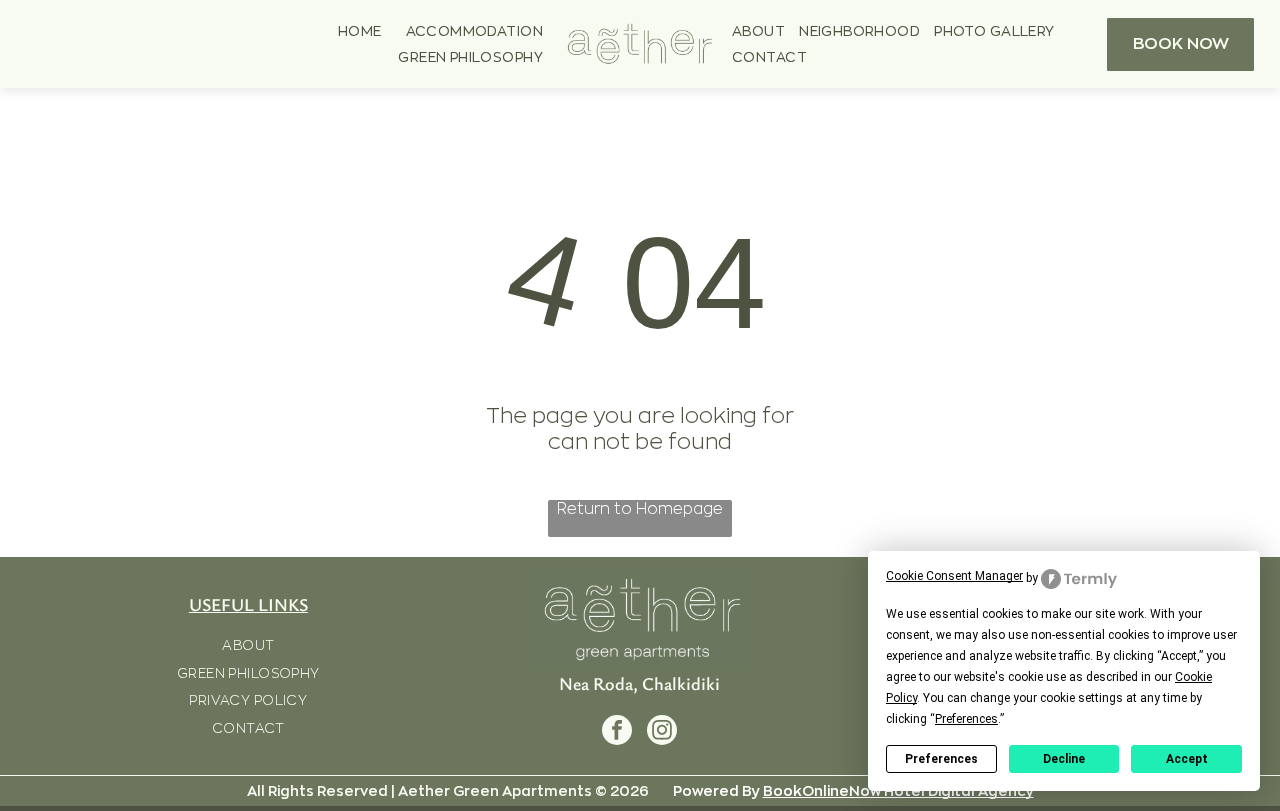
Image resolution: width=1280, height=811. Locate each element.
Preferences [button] (966, 719)
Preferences (941, 759)
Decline (1064, 759)
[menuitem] (360, 31)
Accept (1187, 759)
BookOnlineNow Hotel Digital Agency (898, 791)
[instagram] (662, 732)
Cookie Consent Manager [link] (954, 576)
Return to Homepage (640, 509)
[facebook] (617, 732)
